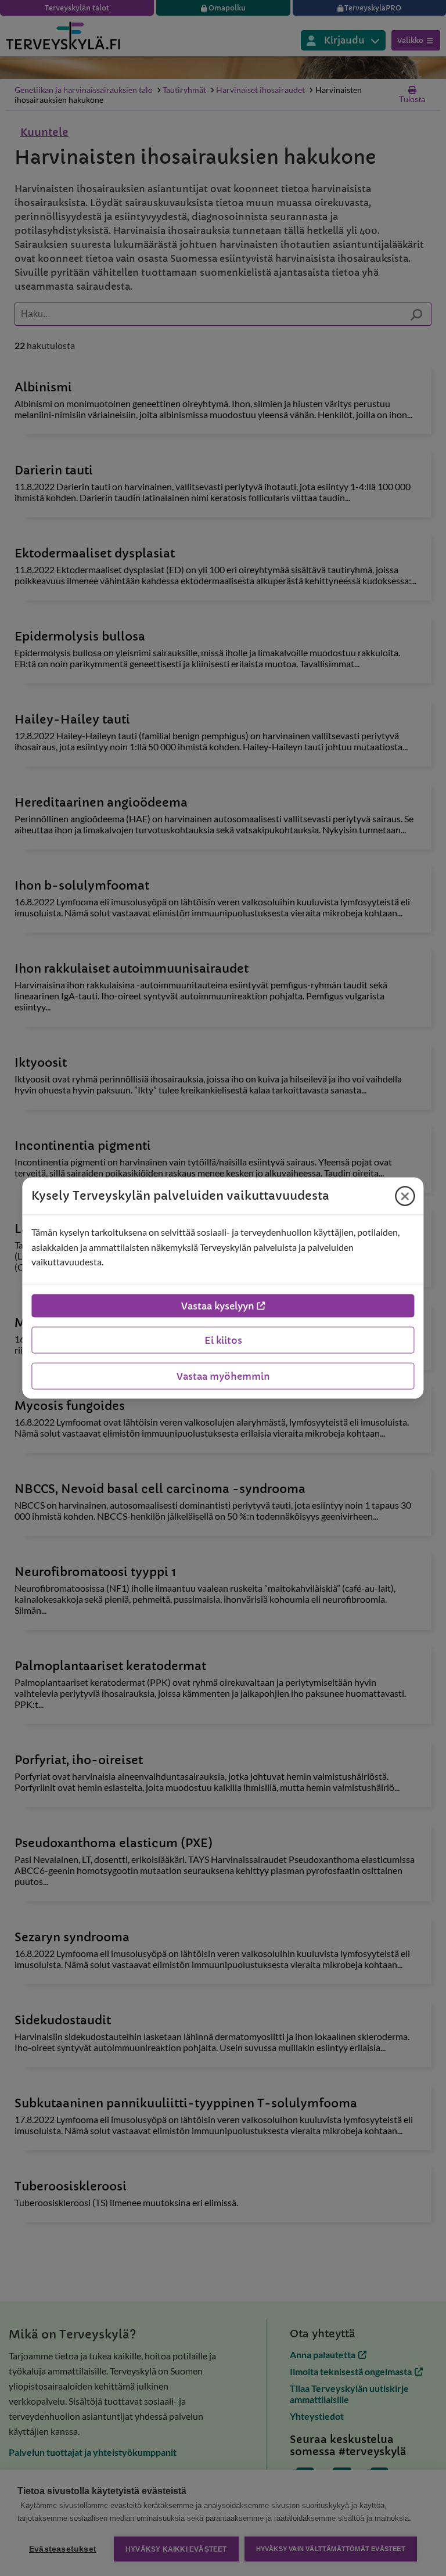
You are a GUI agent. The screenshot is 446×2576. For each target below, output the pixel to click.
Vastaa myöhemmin (223, 1376)
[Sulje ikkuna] (405, 1196)
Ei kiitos (223, 1340)
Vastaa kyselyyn (218, 1305)
